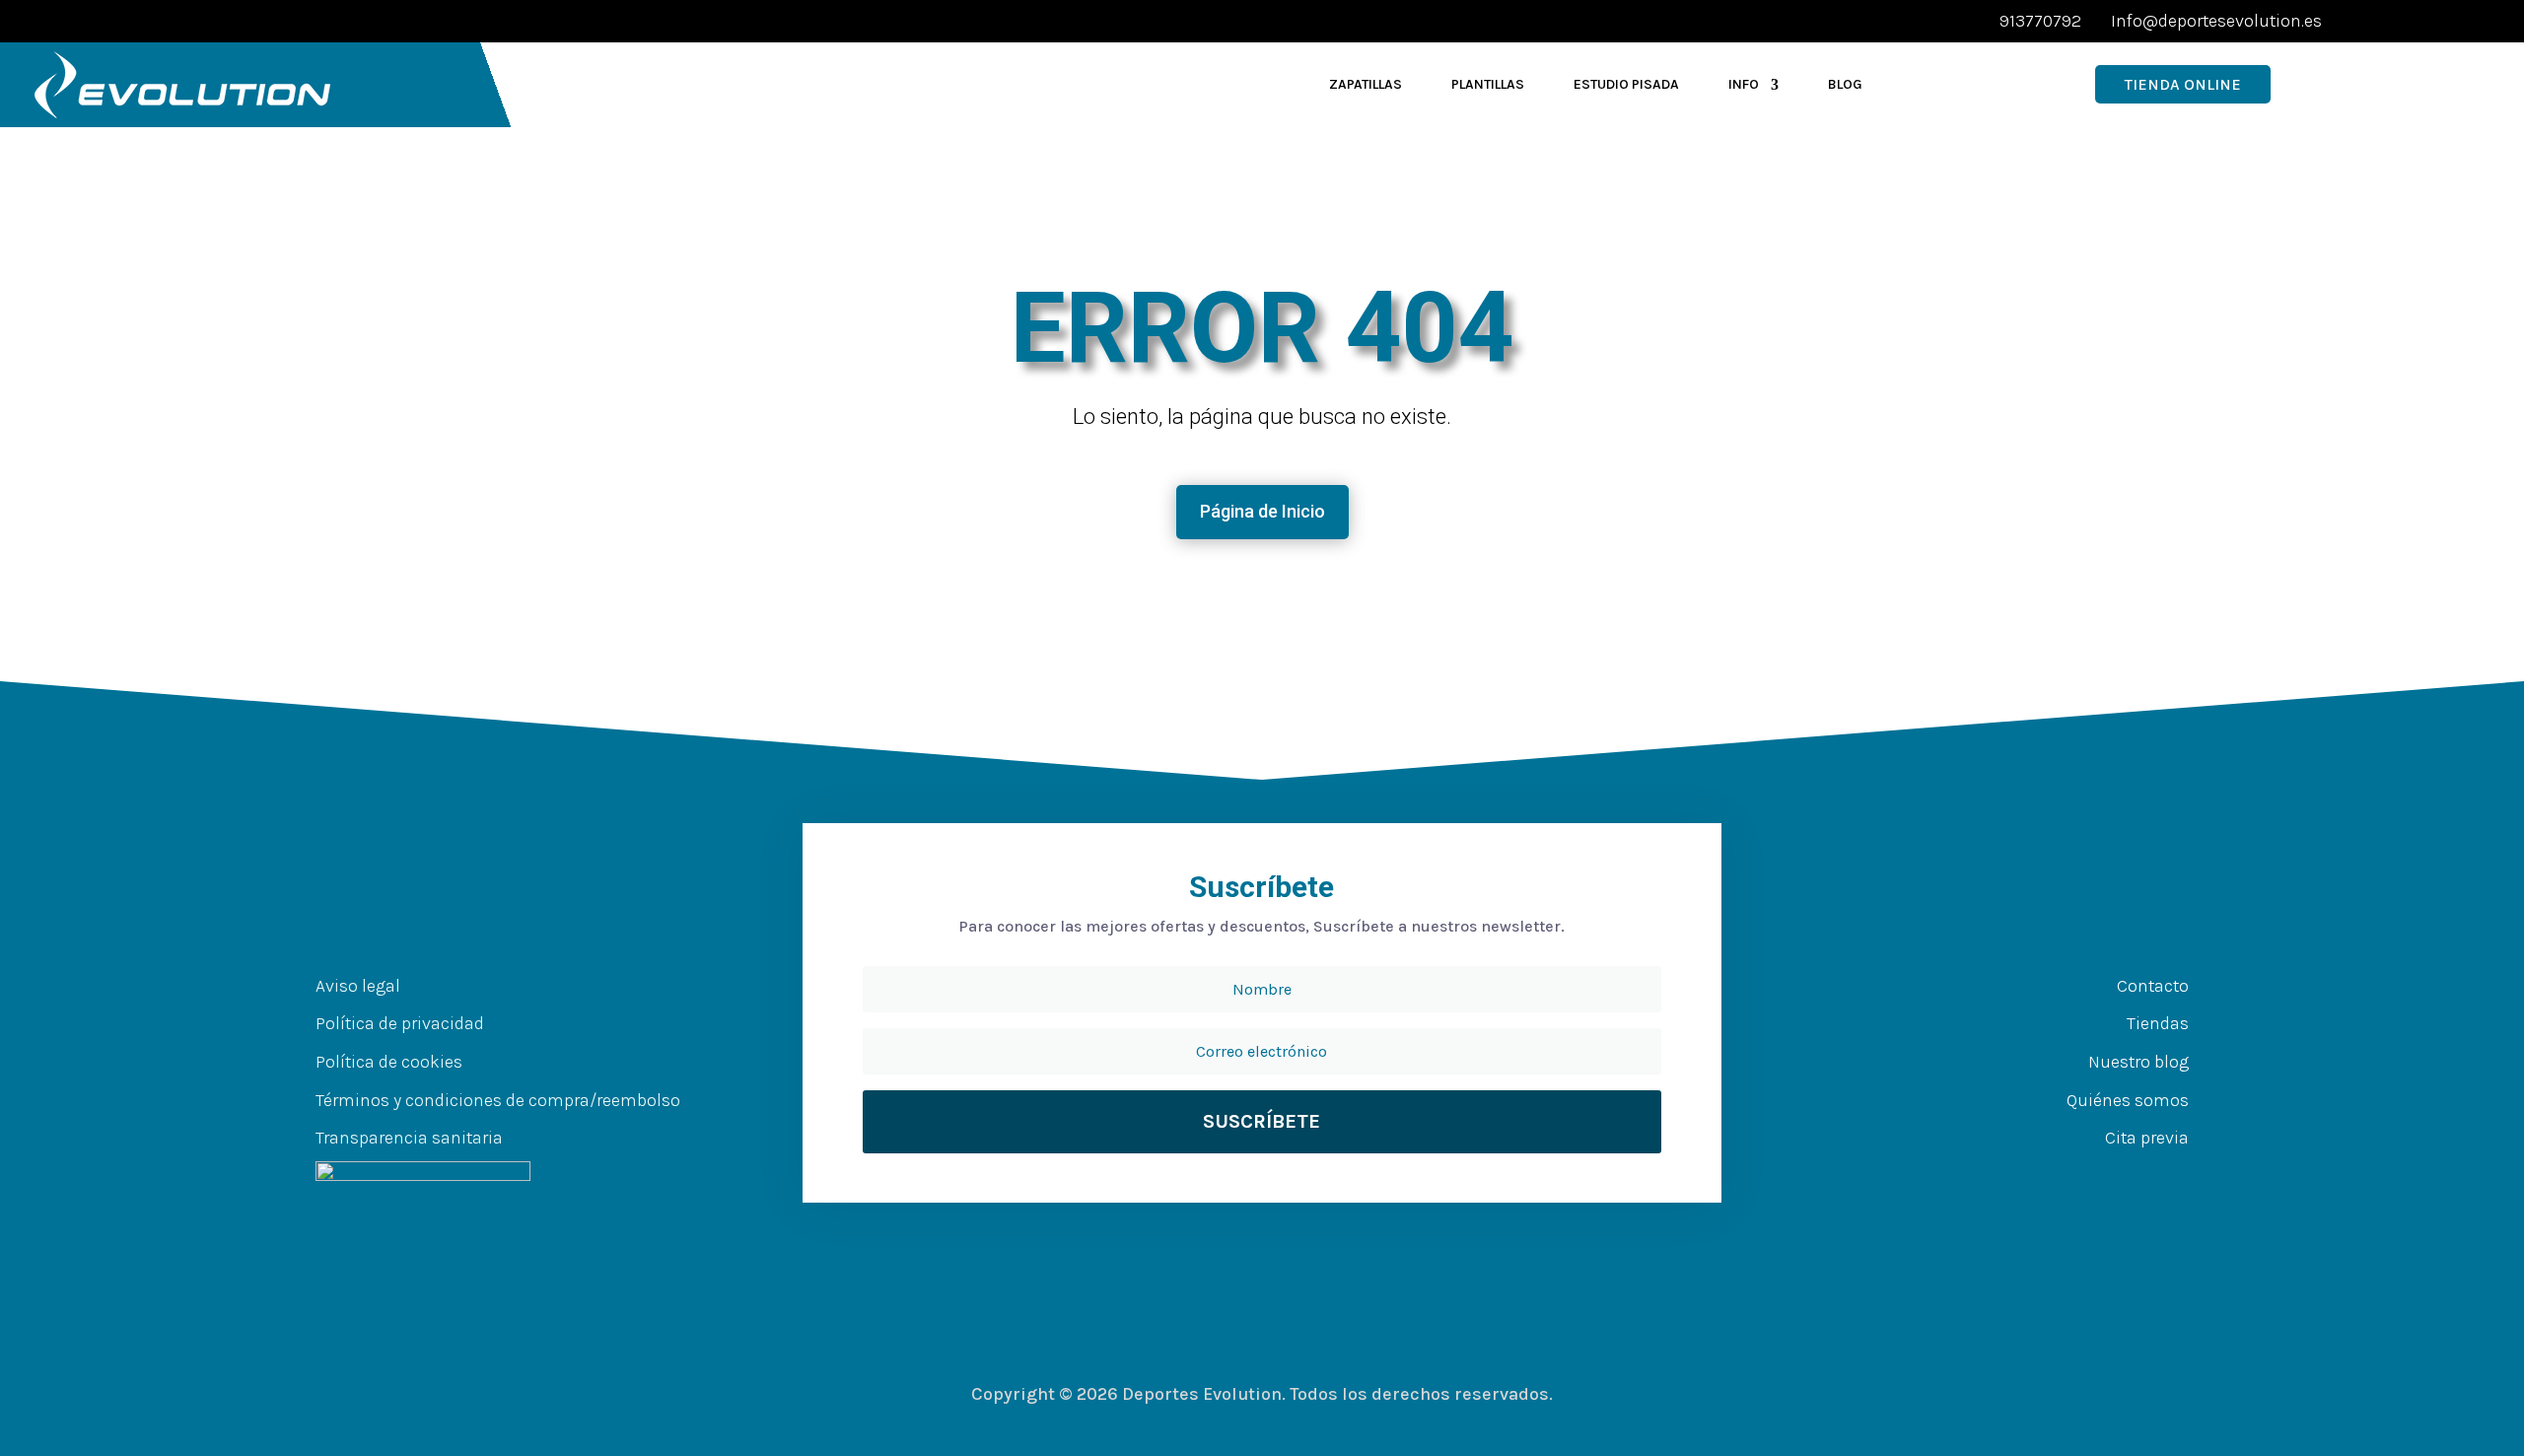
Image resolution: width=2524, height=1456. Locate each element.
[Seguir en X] (2104, 1177)
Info (1744, 84)
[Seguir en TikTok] (2183, 1177)
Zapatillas (1366, 84)
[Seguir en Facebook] (2065, 1177)
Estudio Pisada (1626, 84)
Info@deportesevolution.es (2216, 21)
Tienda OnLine (2183, 84)
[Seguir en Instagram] (2143, 1177)
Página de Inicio (1262, 511)
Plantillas (1488, 84)
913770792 (2040, 21)
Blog (1845, 84)
